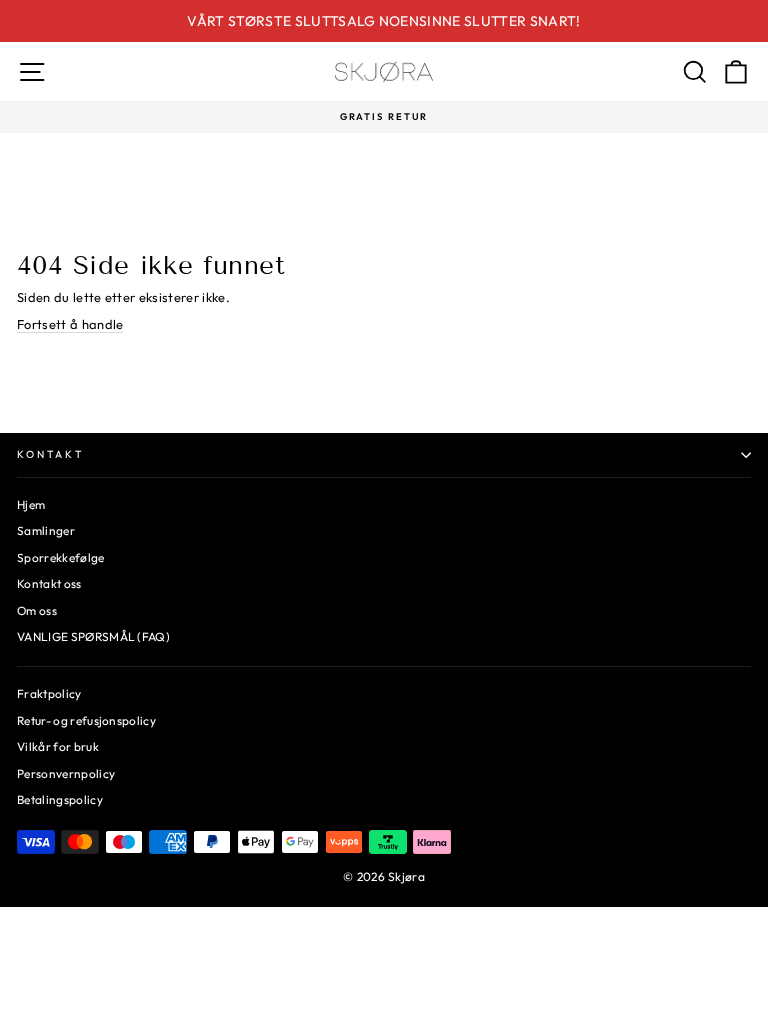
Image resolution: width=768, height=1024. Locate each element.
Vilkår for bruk (58, 746)
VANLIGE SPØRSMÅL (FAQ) (93, 636)
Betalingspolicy (60, 799)
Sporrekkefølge (61, 557)
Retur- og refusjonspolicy (86, 720)
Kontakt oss (49, 583)
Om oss (37, 610)
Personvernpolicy (66, 773)
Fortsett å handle (70, 324)
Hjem (31, 504)
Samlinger (46, 530)
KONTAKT (50, 454)
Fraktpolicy (49, 693)
